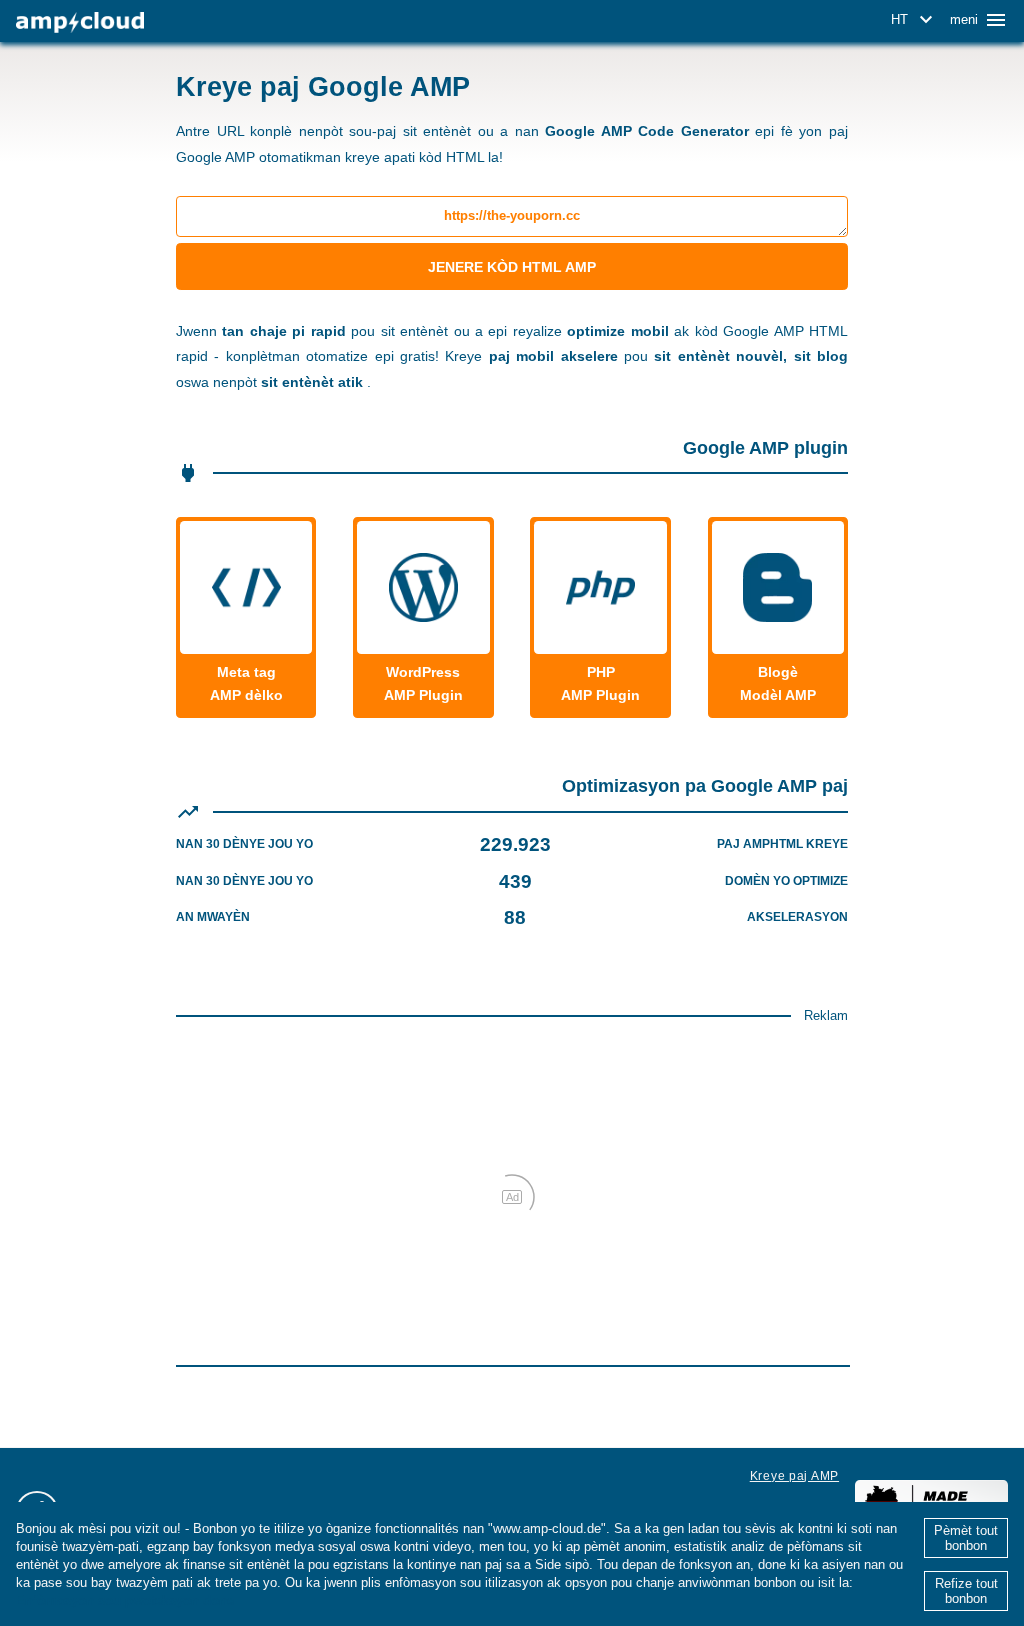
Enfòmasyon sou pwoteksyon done (125, 1600)
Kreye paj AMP (794, 1476)
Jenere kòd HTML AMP (512, 267)
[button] (915, 20)
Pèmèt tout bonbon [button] (966, 1538)
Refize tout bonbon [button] (966, 1591)
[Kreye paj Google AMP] (80, 22)
